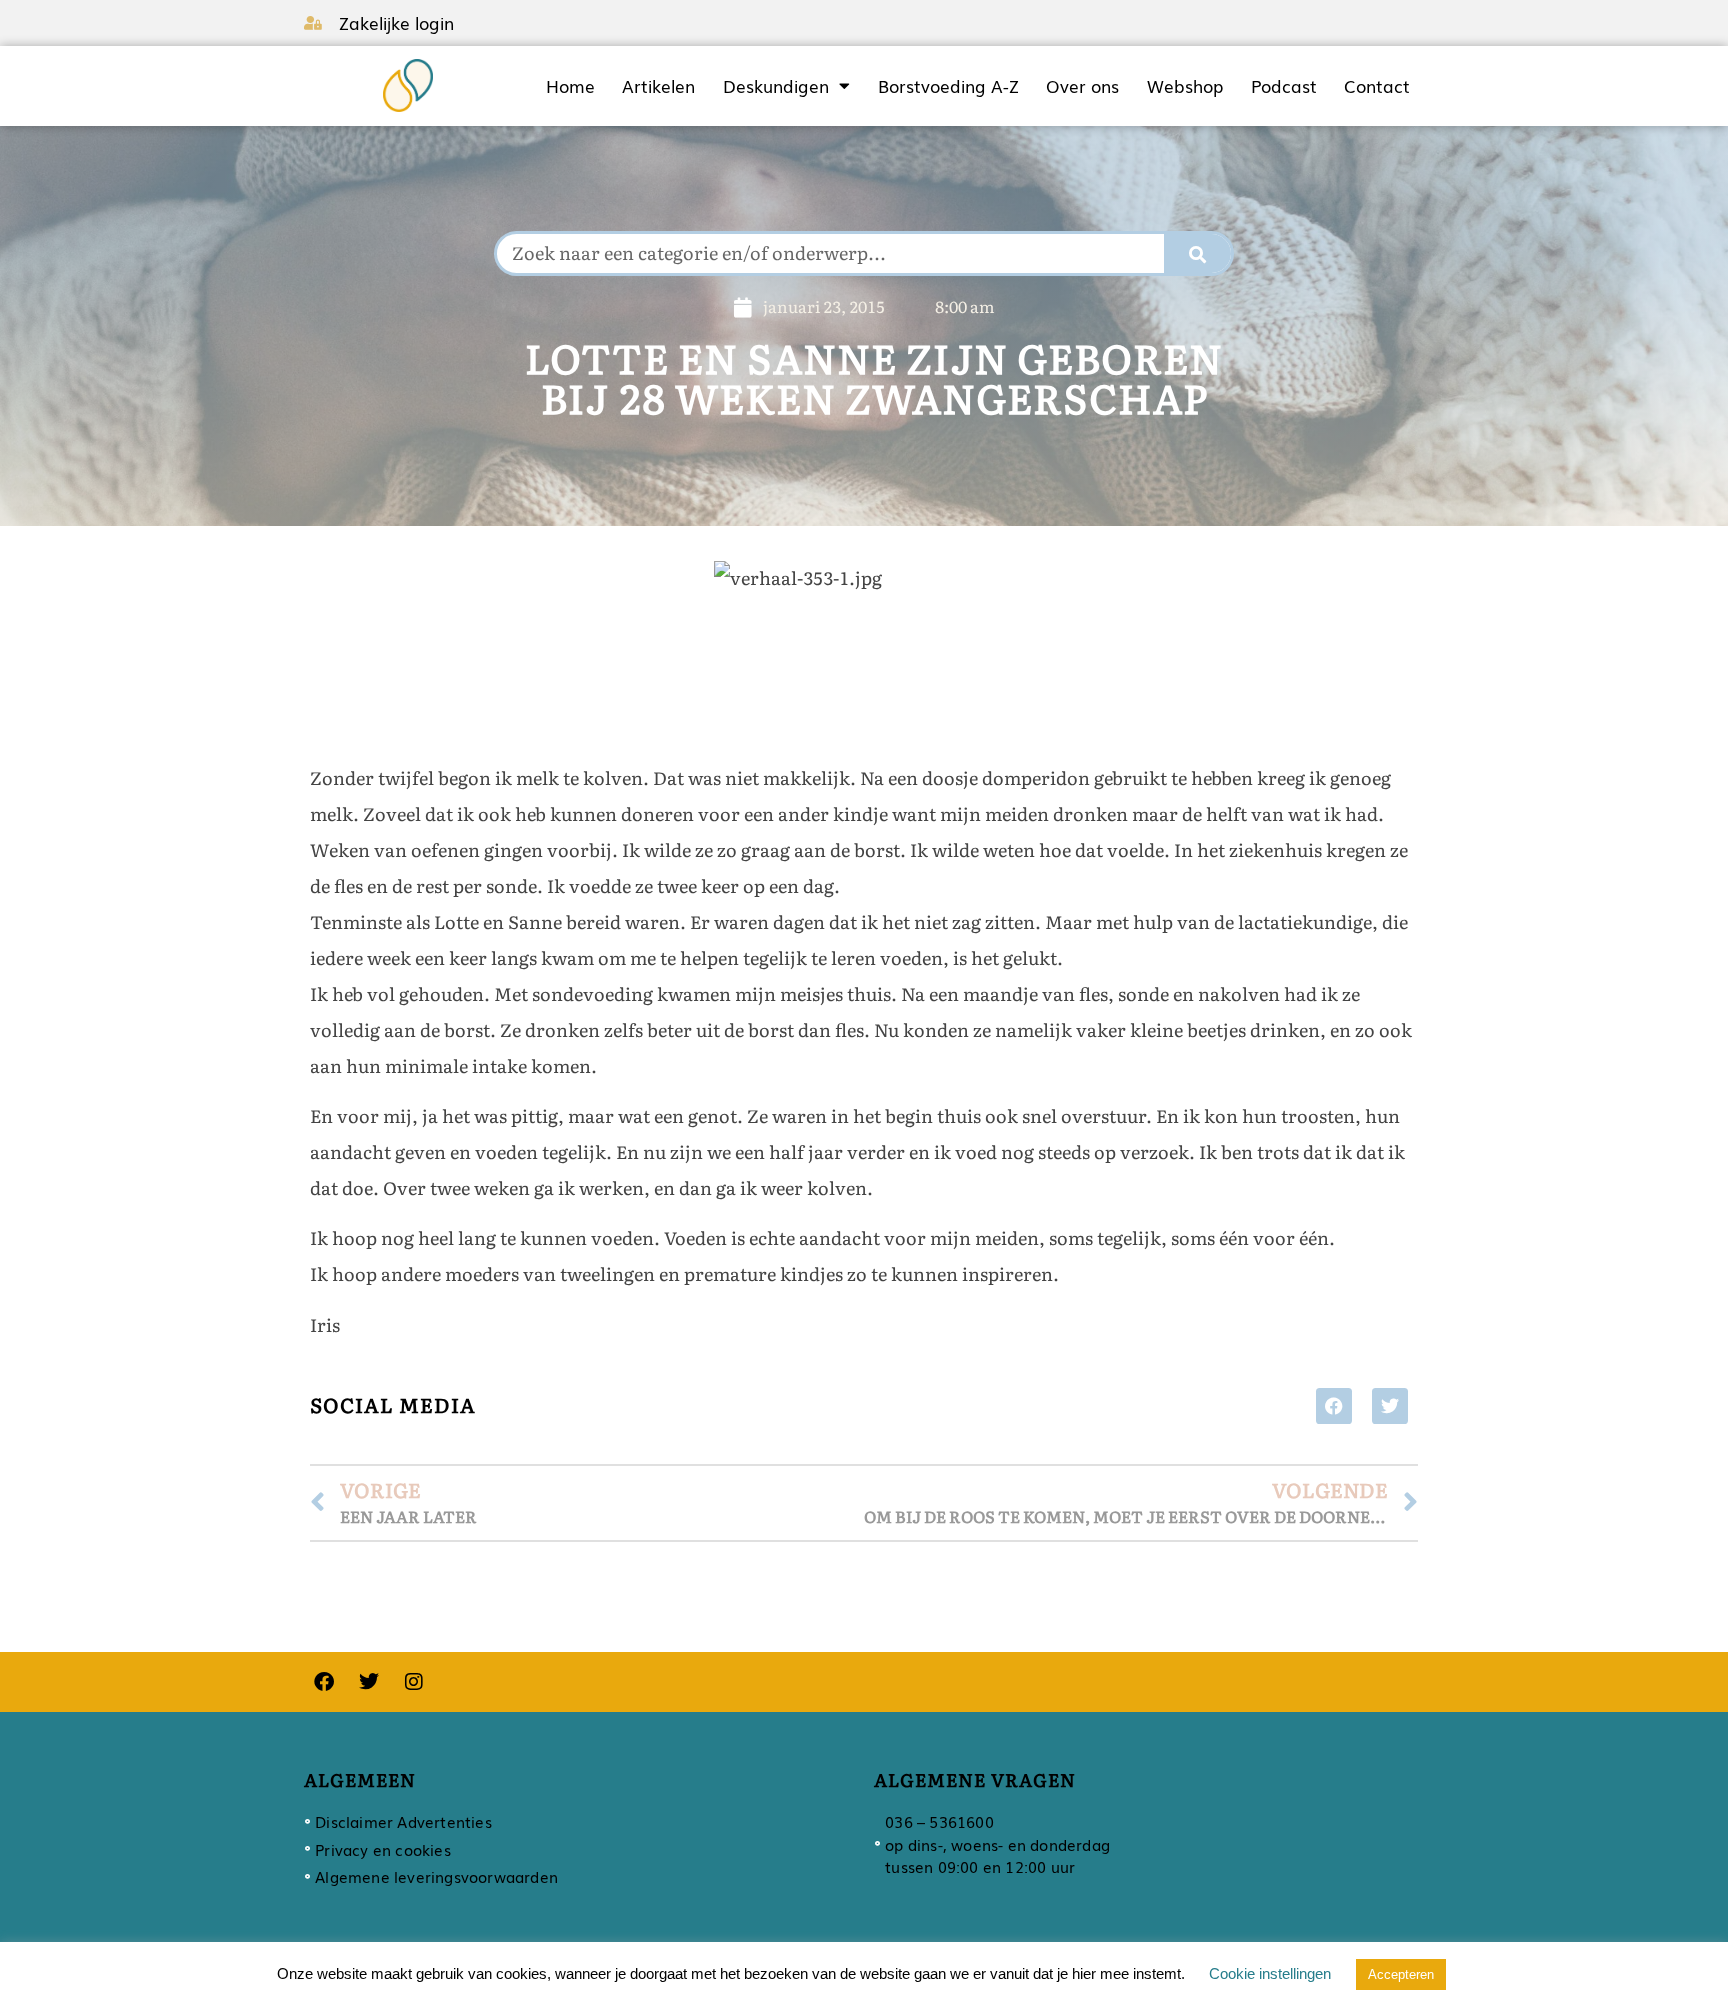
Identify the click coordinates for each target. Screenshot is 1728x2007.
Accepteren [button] (1401, 1974)
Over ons (1082, 86)
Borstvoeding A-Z (948, 86)
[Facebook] (324, 1682)
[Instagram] (414, 1682)
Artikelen (658, 86)
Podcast (1284, 86)
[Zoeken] (1198, 253)
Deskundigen (776, 86)
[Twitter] (369, 1682)
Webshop (1185, 86)
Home (570, 86)
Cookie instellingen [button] (1270, 1973)
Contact (1377, 86)
